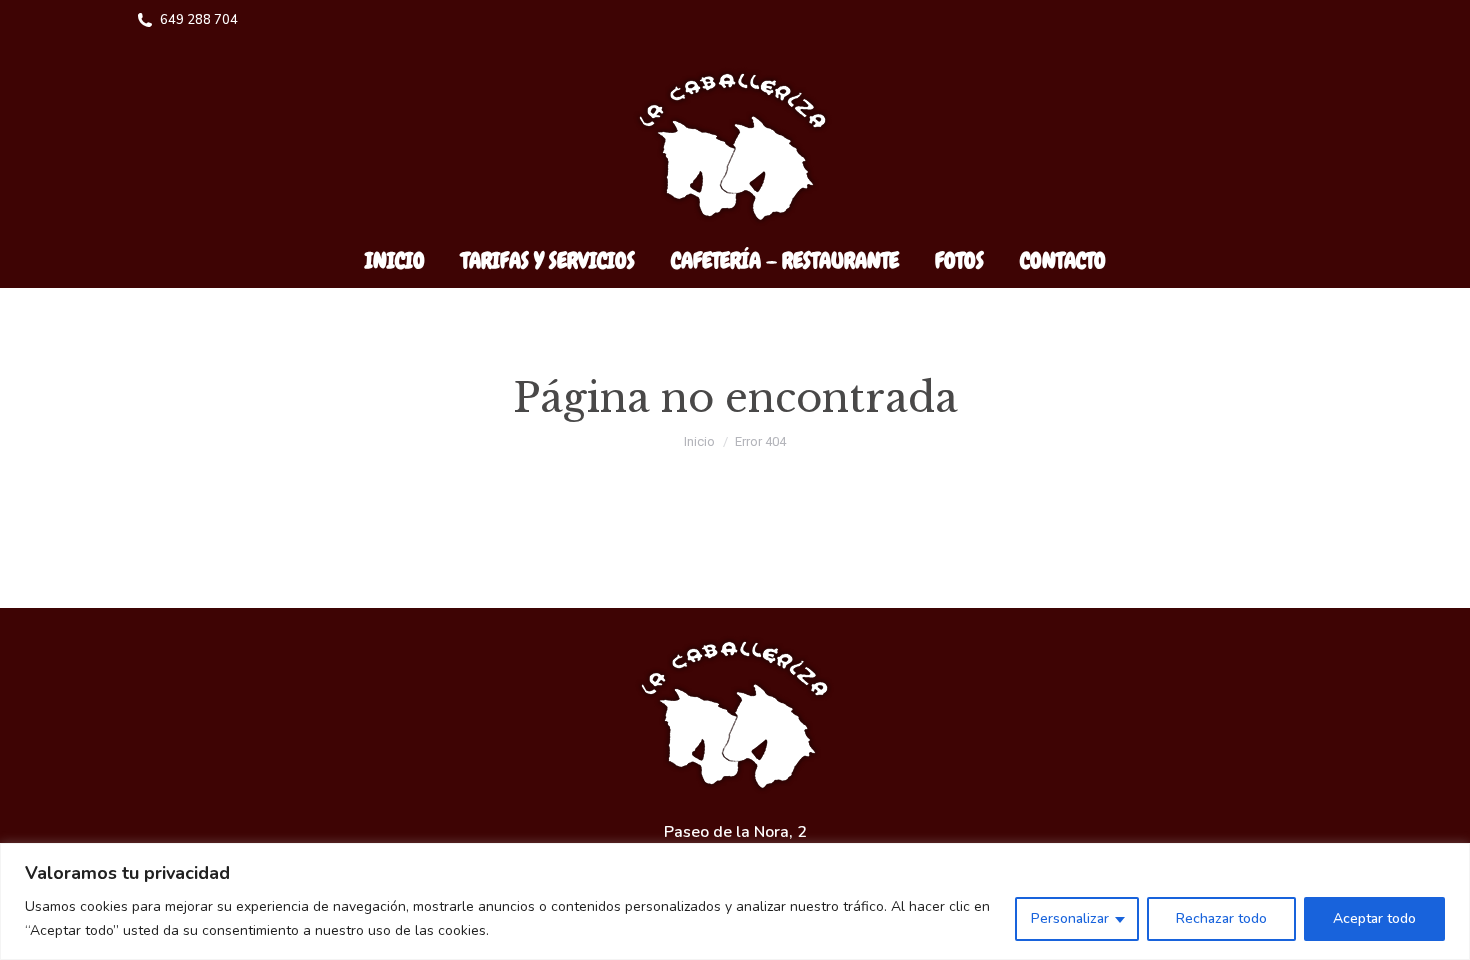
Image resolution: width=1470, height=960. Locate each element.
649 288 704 (199, 20)
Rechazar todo (1221, 918)
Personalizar (1070, 918)
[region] (735, 901)
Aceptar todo (1374, 918)
